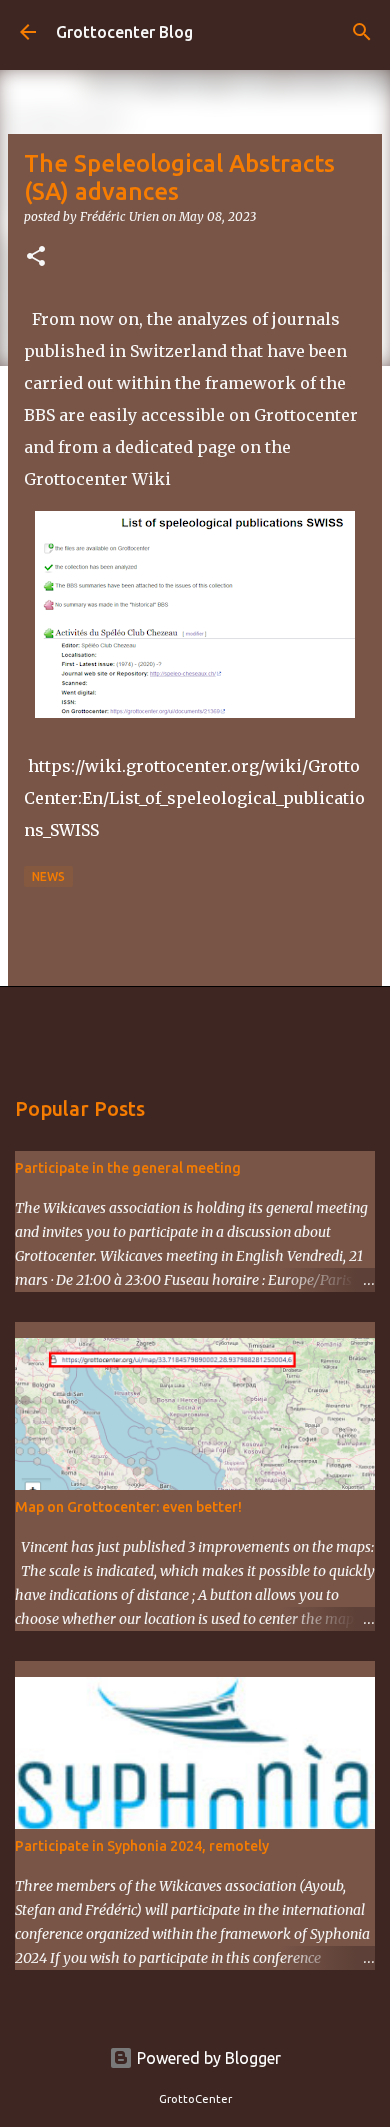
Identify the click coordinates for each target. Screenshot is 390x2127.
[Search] (362, 32)
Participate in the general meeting (128, 1168)
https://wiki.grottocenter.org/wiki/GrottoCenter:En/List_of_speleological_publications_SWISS (194, 798)
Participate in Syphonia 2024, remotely (142, 1846)
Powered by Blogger (207, 2058)
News (48, 876)
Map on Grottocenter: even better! (128, 1507)
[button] (36, 257)
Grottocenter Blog (124, 32)
